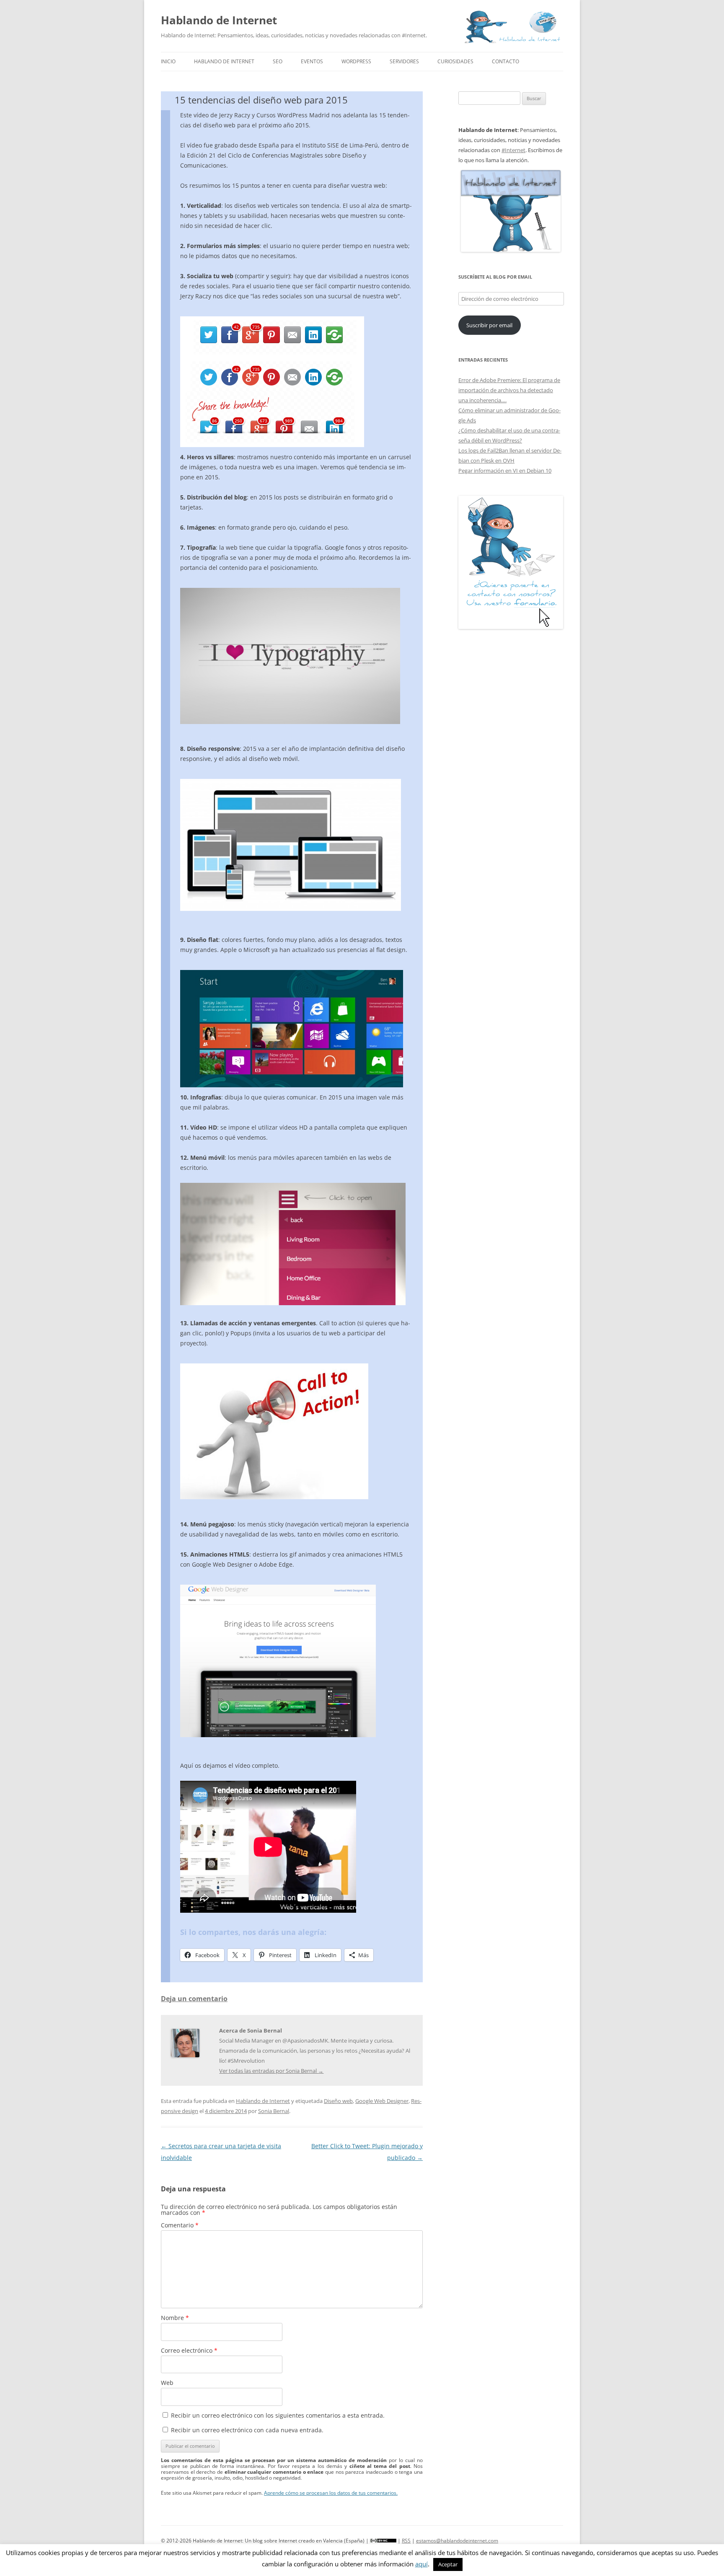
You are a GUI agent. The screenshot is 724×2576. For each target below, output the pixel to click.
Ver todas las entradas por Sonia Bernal (271, 2071)
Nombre (175, 2318)
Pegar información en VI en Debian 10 (505, 471)
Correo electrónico (189, 2350)
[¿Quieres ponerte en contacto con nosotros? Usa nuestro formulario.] (511, 562)
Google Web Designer (382, 2101)
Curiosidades (455, 61)
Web (167, 2383)
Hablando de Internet (219, 20)
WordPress (356, 61)
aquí (421, 2564)
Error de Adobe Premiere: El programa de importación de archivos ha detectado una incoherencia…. (509, 390)
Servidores (404, 61)
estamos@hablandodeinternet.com (457, 2541)
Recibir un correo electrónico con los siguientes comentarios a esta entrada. (278, 2415)
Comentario (180, 2225)
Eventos (312, 61)
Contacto (506, 61)
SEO (278, 61)
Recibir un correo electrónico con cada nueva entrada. (247, 2430)
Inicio (168, 61)
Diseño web (338, 2101)
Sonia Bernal (274, 2111)
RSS (406, 2541)
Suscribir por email (489, 325)
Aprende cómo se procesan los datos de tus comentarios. (331, 2493)
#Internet (513, 150)
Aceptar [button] (448, 2564)
